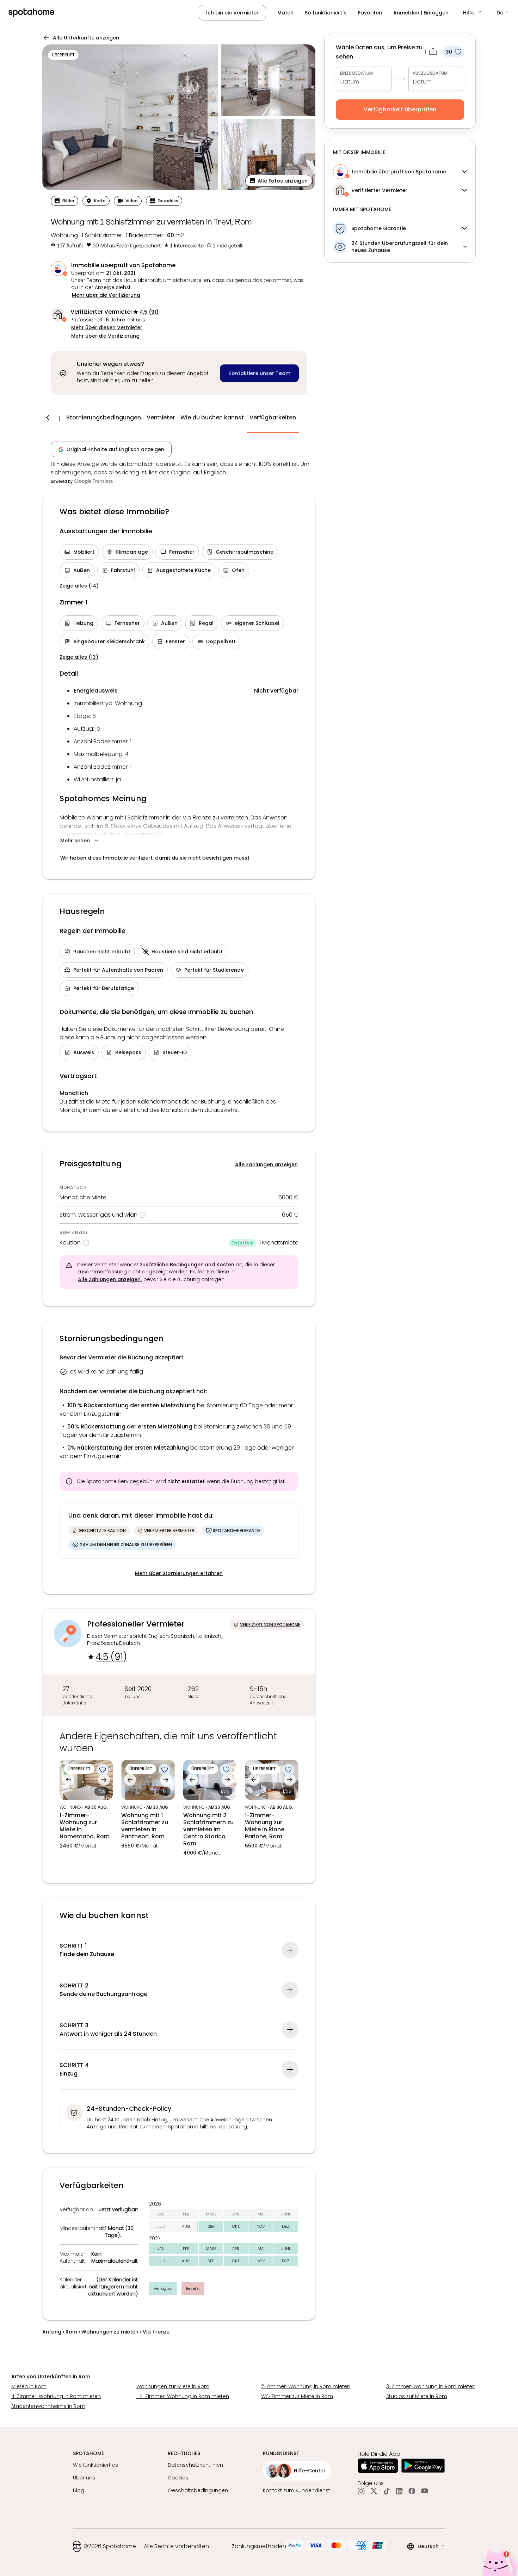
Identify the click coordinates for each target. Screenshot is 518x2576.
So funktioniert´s (326, 13)
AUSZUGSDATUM (430, 73)
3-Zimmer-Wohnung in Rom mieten (431, 2386)
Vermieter (161, 417)
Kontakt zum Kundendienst (297, 2490)
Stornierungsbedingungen (104, 417)
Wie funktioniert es (95, 2465)
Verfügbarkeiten (273, 417)
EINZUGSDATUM (356, 73)
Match (285, 13)
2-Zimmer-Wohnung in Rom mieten (306, 2386)
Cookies (178, 2478)
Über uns (84, 2478)
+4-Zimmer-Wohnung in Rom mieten (183, 2396)
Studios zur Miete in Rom (417, 2396)
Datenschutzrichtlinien (195, 2465)
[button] (473, 13)
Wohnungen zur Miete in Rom (173, 2386)
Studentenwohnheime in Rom (48, 2406)
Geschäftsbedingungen (198, 2490)
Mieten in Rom (29, 2386)
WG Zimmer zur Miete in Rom (297, 2396)
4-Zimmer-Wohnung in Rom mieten (56, 2396)
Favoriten (370, 13)
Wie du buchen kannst (212, 417)
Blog (79, 2490)
